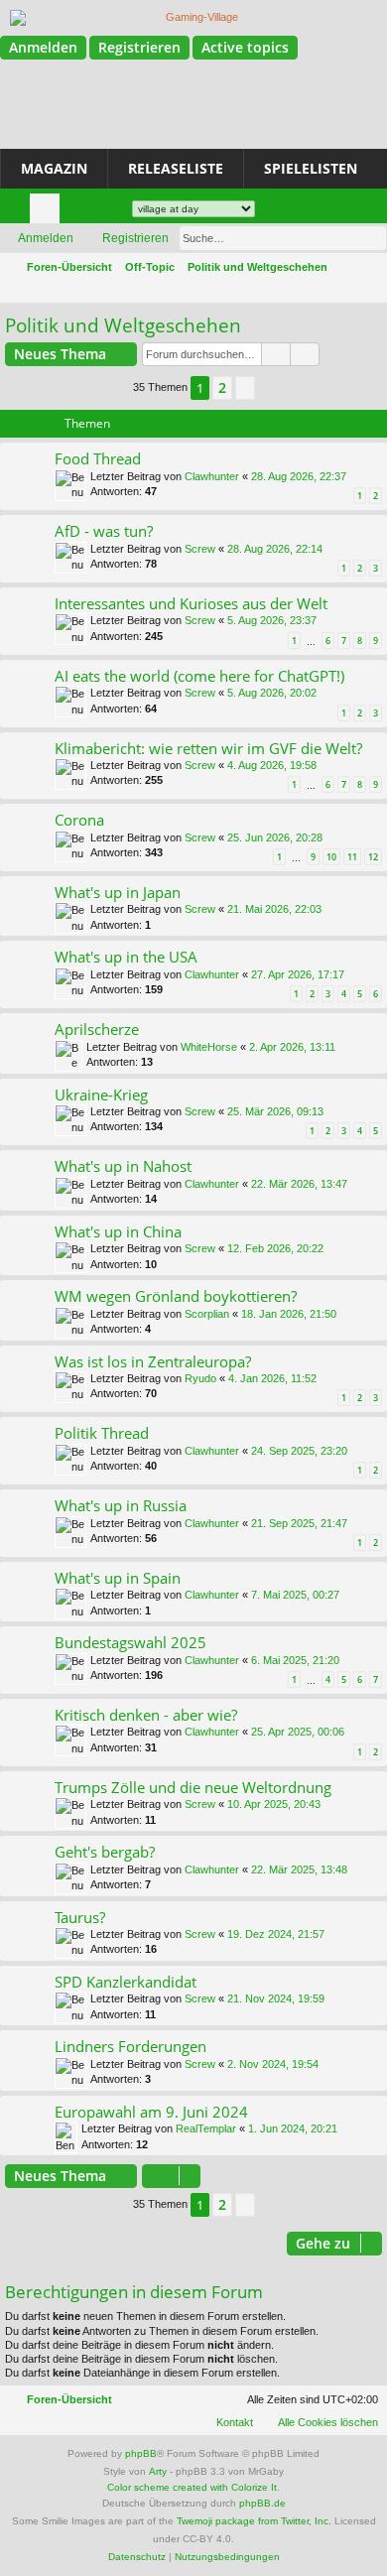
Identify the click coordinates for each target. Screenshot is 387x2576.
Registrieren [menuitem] (310, 212)
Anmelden (43, 47)
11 (352, 857)
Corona (79, 820)
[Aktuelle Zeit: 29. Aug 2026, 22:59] (368, 290)
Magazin (54, 168)
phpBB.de (262, 2503)
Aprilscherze (97, 1029)
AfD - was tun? (104, 531)
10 (331, 857)
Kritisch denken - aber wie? (146, 1715)
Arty (158, 2471)
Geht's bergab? (105, 1852)
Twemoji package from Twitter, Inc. (254, 2521)
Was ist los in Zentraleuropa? (153, 1361)
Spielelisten (311, 168)
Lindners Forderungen (130, 2046)
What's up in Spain (118, 1578)
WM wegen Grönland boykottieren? (176, 1296)
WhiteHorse (209, 1047)
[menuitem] (94, 201)
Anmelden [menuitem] (280, 212)
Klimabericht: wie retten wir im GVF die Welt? (208, 748)
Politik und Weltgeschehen (123, 325)
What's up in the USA (126, 957)
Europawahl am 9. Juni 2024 (151, 2112)
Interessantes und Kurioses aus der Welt (191, 603)
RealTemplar (206, 2128)
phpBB (141, 2453)
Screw (200, 549)
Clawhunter (212, 476)
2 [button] (222, 387)
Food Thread (98, 458)
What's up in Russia (121, 1505)
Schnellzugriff (19, 212)
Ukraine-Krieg (101, 1095)
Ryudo (200, 1378)
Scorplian (207, 1314)
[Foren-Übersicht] (193, 18)
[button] (245, 388)
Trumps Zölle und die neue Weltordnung (193, 1787)
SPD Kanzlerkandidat (126, 1982)
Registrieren (139, 47)
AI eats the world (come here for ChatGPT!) (199, 676)
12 (373, 857)
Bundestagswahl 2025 (130, 1642)
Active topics (245, 47)
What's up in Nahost (123, 1166)
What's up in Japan (118, 892)
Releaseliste (176, 168)
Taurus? (80, 1917)
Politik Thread (102, 1433)
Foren (49, 212)
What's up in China (118, 1231)
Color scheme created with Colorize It (192, 2487)
